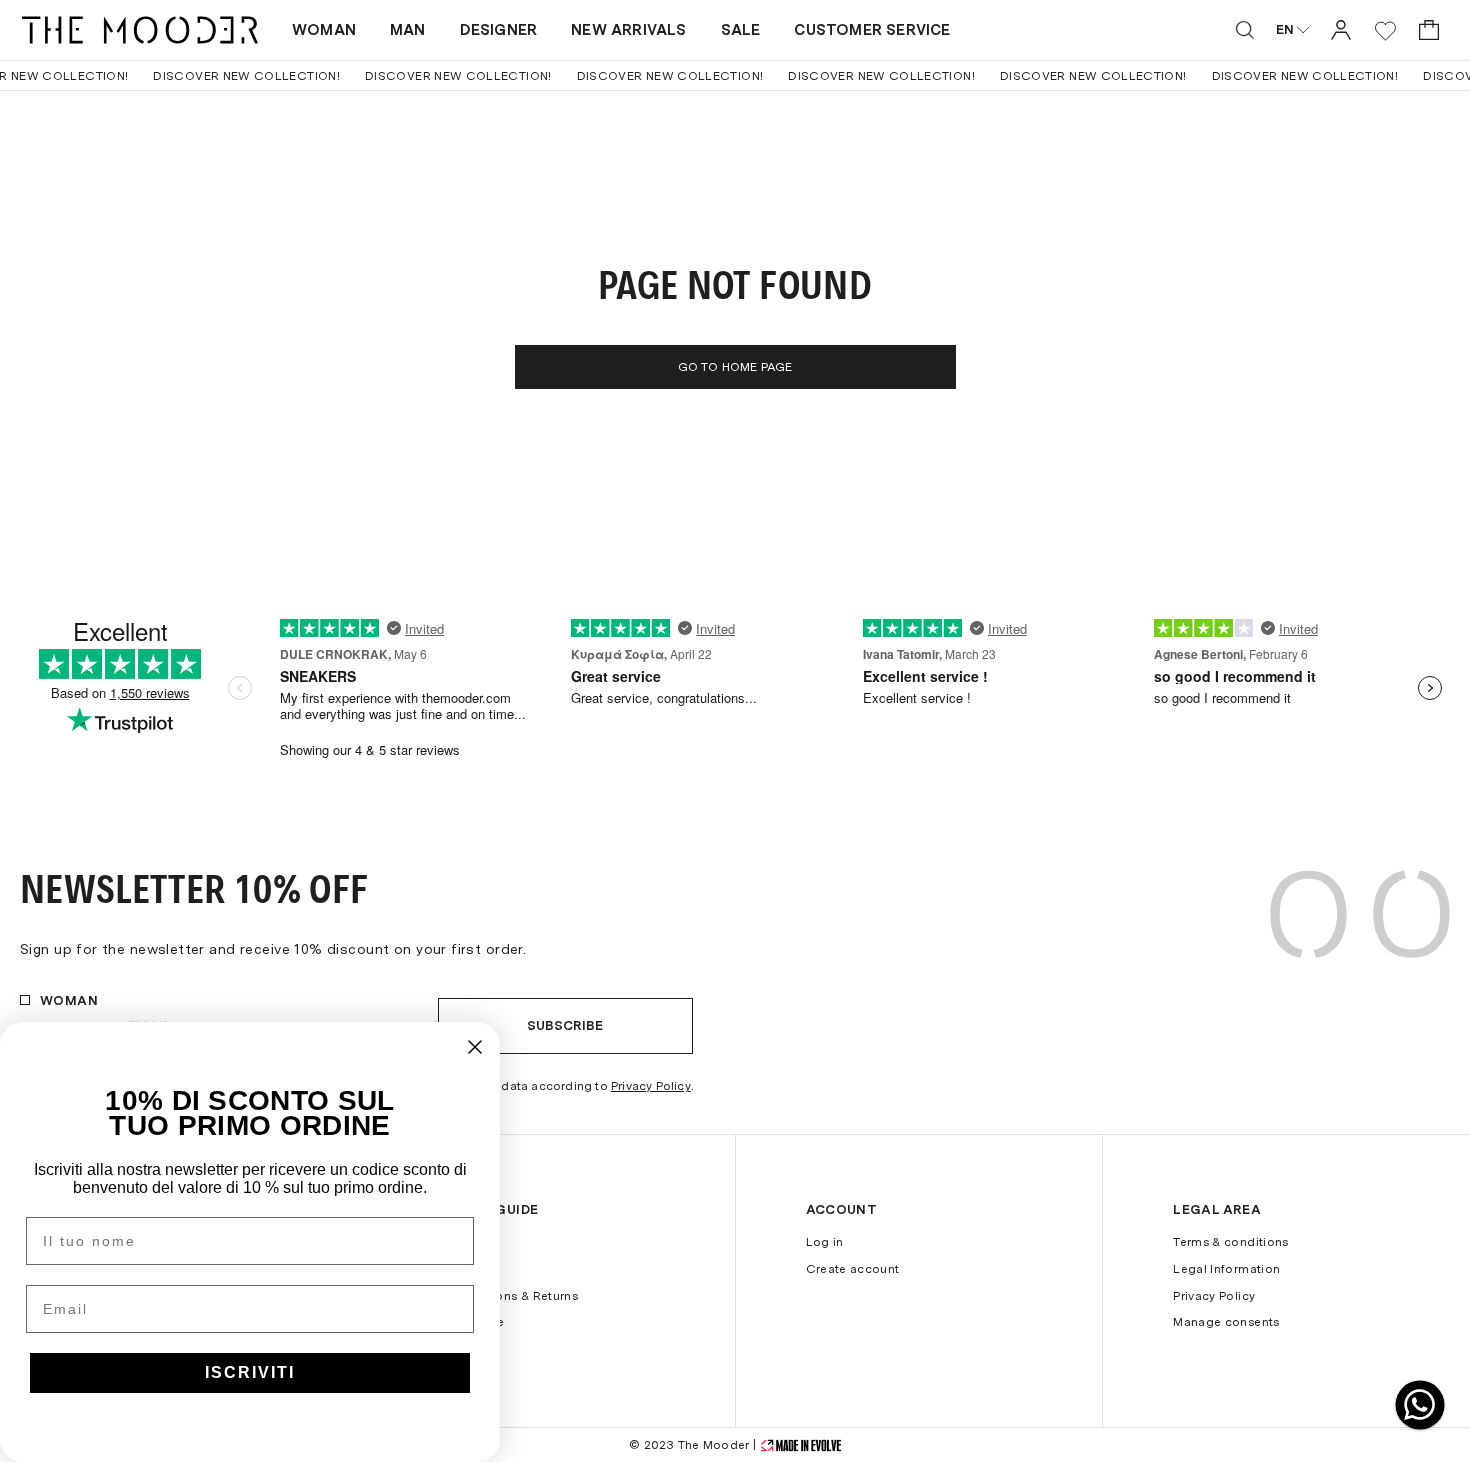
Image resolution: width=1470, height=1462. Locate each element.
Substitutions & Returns (508, 1296)
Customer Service (872, 30)
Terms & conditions (1230, 1242)
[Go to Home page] (140, 30)
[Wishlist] (1385, 30)
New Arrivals (628, 30)
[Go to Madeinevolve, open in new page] (801, 1445)
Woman (324, 30)
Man (408, 30)
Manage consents (1226, 1322)
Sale (741, 30)
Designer (499, 30)
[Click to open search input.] (1245, 30)
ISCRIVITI (250, 1372)
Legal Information (1226, 1269)
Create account (853, 1269)
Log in (825, 1242)
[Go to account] (1341, 29)
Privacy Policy (651, 1086)
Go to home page (735, 367)
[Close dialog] (475, 1047)
